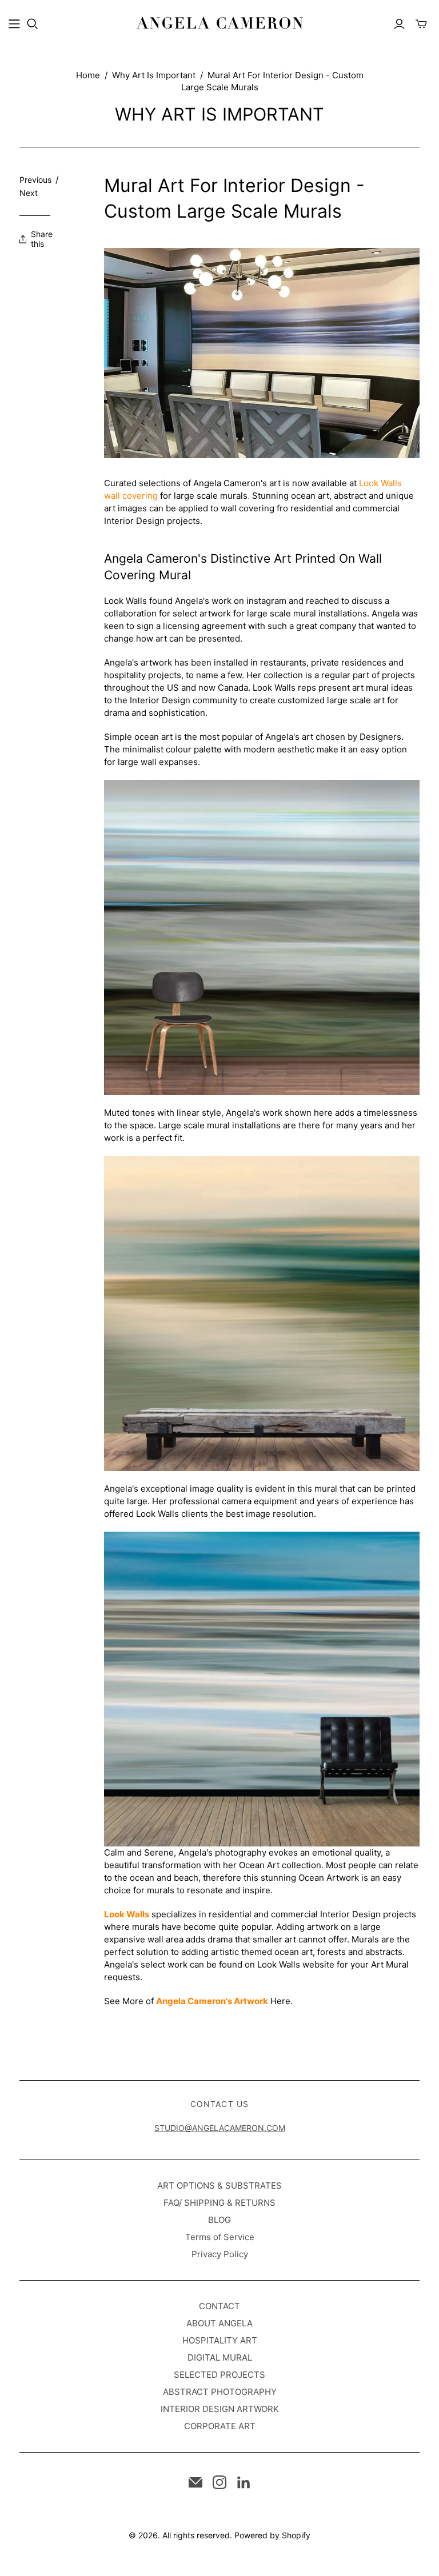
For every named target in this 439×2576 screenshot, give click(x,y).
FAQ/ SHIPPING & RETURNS (219, 2203)
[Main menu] (14, 24)
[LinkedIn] (244, 2482)
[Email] (195, 2482)
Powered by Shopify (272, 2535)
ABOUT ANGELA (219, 2323)
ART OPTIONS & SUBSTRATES (219, 2186)
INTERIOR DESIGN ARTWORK (220, 2409)
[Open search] (33, 24)
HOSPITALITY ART (220, 2340)
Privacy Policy (220, 2254)
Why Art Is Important (154, 75)
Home (88, 75)
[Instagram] (219, 2482)
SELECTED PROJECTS (219, 2375)
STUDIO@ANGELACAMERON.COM (220, 2128)
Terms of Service (220, 2237)
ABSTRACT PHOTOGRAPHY (220, 2392)
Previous (35, 180)
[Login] (399, 24)
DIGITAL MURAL (220, 2357)
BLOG (219, 2220)
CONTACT (219, 2306)
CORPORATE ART (220, 2426)
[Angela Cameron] (219, 23)
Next (29, 193)
